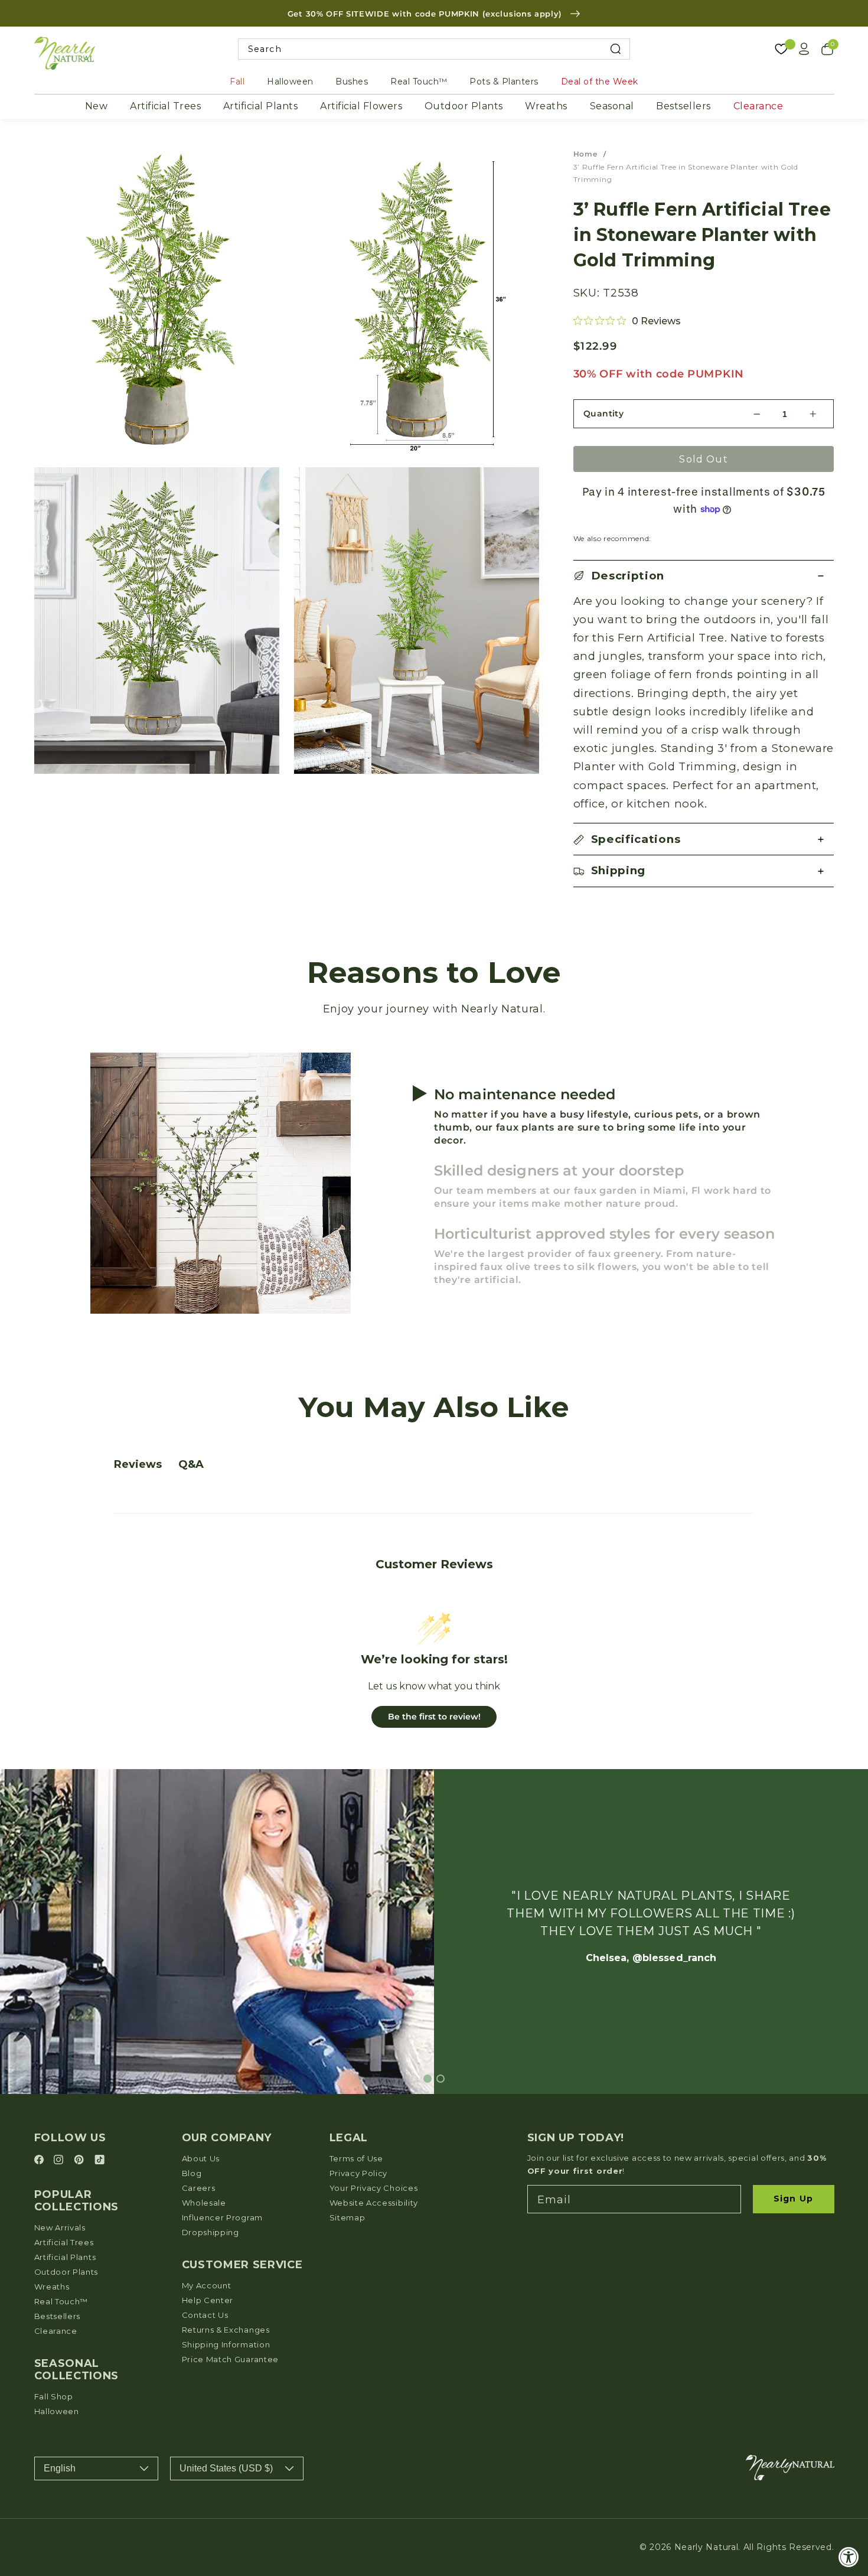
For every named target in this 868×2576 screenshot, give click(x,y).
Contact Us (205, 2315)
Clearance (758, 106)
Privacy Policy (359, 2173)
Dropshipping (211, 2232)
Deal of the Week (600, 82)
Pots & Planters (504, 82)
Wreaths (546, 106)
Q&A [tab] (191, 1464)
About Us (201, 2158)
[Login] (804, 49)
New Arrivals (60, 2227)
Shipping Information (226, 2344)
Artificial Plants (261, 106)
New (97, 106)
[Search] (616, 49)
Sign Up (793, 2199)
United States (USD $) (226, 2468)
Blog (192, 2173)
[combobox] (434, 49)
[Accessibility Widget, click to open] (849, 2557)
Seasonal (612, 106)
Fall (237, 82)
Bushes (352, 82)
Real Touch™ (419, 82)
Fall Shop (54, 2396)
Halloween (290, 82)
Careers (199, 2188)
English (60, 2468)
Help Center (208, 2300)
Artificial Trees (165, 106)
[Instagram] (60, 2160)
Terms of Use (356, 2158)
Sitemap (347, 2217)
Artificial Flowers (361, 106)
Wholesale (204, 2203)
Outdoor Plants (464, 106)
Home (585, 154)
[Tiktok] (99, 2160)
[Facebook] (41, 2160)
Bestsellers (683, 106)
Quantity (604, 413)
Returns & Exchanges (226, 2330)
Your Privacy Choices (374, 2188)
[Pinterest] (81, 2160)
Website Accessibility (374, 2203)
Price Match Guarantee (231, 2359)
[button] (704, 576)
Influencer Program (222, 2217)
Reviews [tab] (138, 1464)
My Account (207, 2285)
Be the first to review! (434, 1717)
